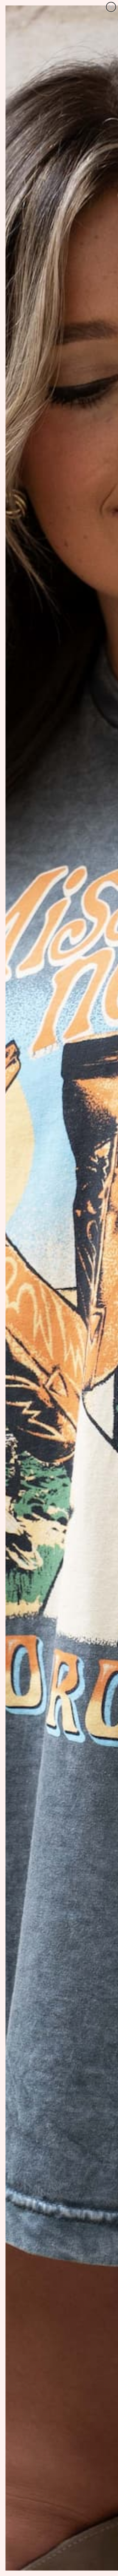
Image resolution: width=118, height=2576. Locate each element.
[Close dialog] (111, 7)
